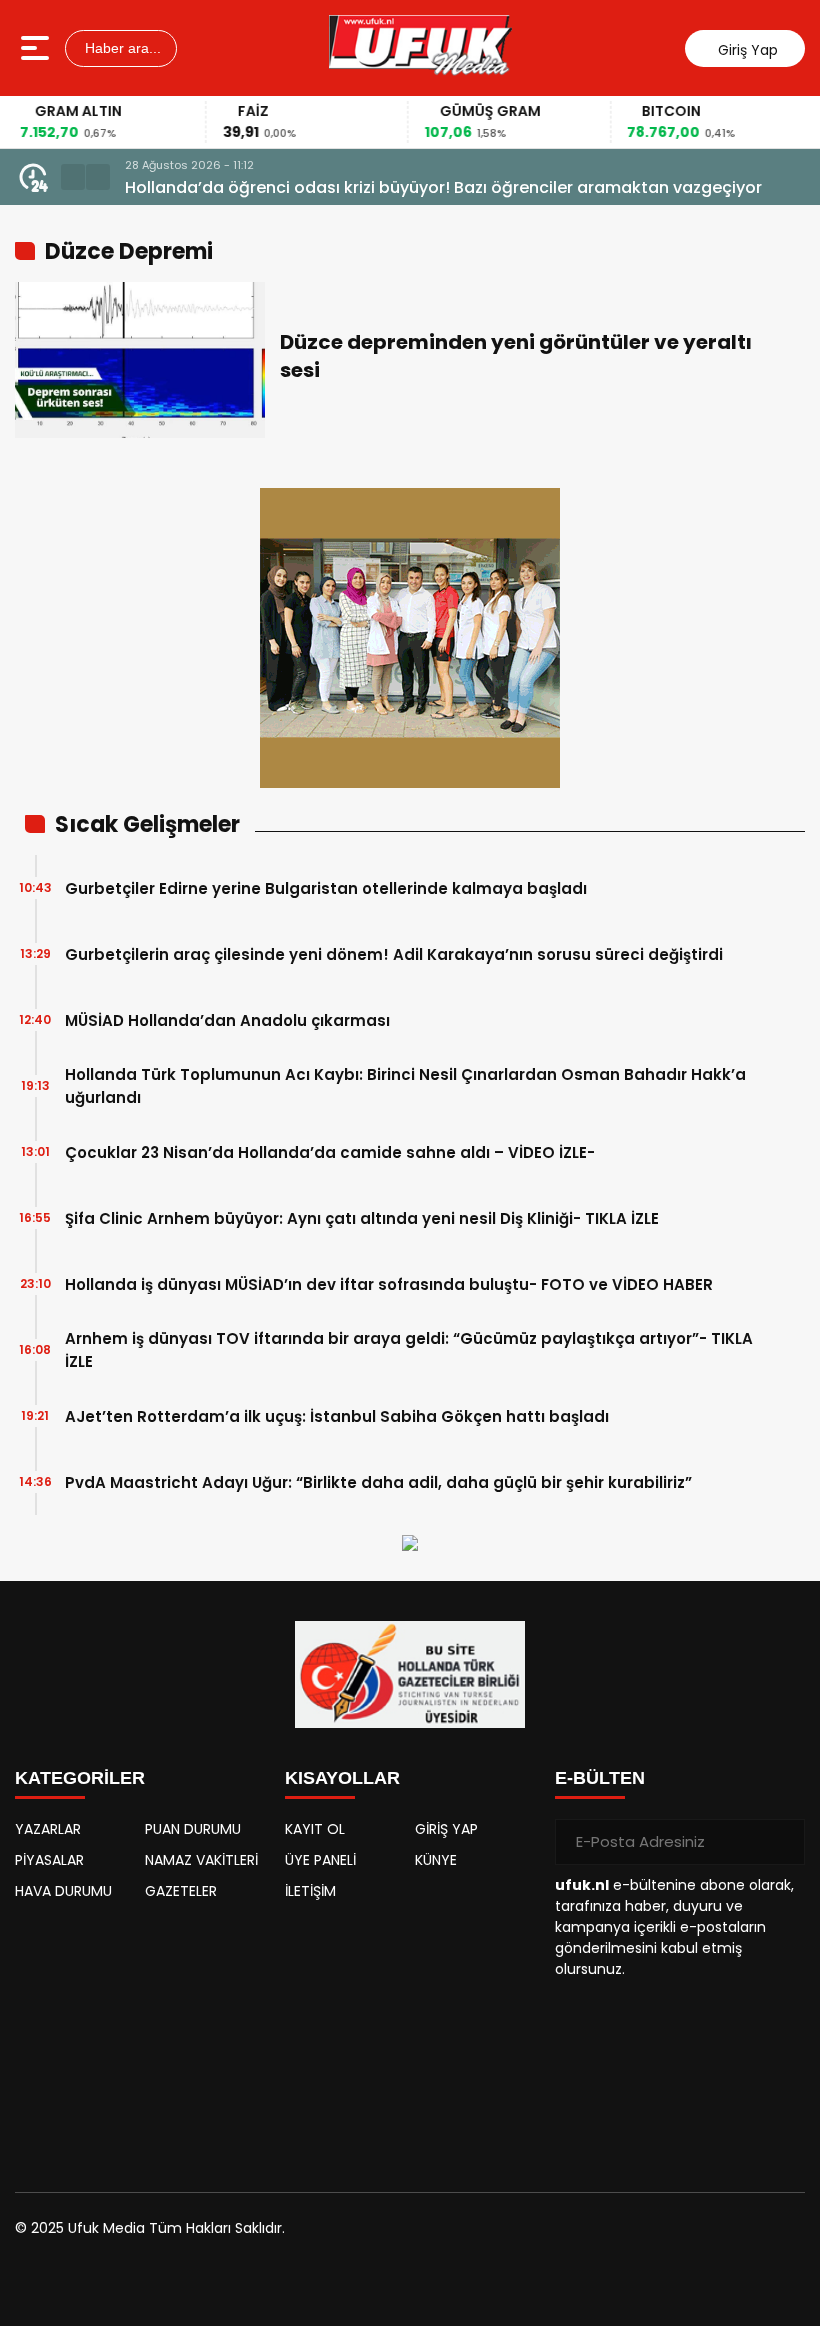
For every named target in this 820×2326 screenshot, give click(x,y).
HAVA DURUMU (63, 1891)
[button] (73, 177)
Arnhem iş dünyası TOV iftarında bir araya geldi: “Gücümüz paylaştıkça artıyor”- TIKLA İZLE (409, 1350)
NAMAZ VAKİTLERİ (201, 1860)
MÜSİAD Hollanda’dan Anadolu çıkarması (227, 1020)
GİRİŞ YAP (446, 1829)
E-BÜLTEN (600, 1778)
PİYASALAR (49, 1860)
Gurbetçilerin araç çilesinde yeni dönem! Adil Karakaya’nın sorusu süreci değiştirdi (394, 954)
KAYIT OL (315, 1829)
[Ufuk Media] (420, 48)
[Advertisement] (140, 2037)
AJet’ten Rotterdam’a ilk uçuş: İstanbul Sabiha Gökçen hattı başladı (337, 1416)
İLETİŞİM (310, 1891)
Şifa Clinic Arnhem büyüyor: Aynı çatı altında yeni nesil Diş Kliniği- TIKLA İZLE (362, 1218)
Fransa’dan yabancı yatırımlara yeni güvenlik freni (327, 187)
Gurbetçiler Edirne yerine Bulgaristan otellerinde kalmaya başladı (326, 888)
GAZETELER (181, 1891)
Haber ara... (121, 48)
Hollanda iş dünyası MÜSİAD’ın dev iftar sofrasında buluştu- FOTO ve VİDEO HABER (389, 1284)
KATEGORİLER (80, 1778)
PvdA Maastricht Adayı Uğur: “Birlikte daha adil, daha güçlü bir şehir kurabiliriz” (378, 1482)
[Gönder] (782, 1842)
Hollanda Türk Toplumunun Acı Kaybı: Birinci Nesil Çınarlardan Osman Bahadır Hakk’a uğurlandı (405, 1086)
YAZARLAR (48, 1829)
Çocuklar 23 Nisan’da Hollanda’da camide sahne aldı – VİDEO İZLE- (330, 1152)
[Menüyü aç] (37, 48)
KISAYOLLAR (342, 1778)
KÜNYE (436, 1860)
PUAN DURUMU (193, 1829)
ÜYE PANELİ (320, 1860)
